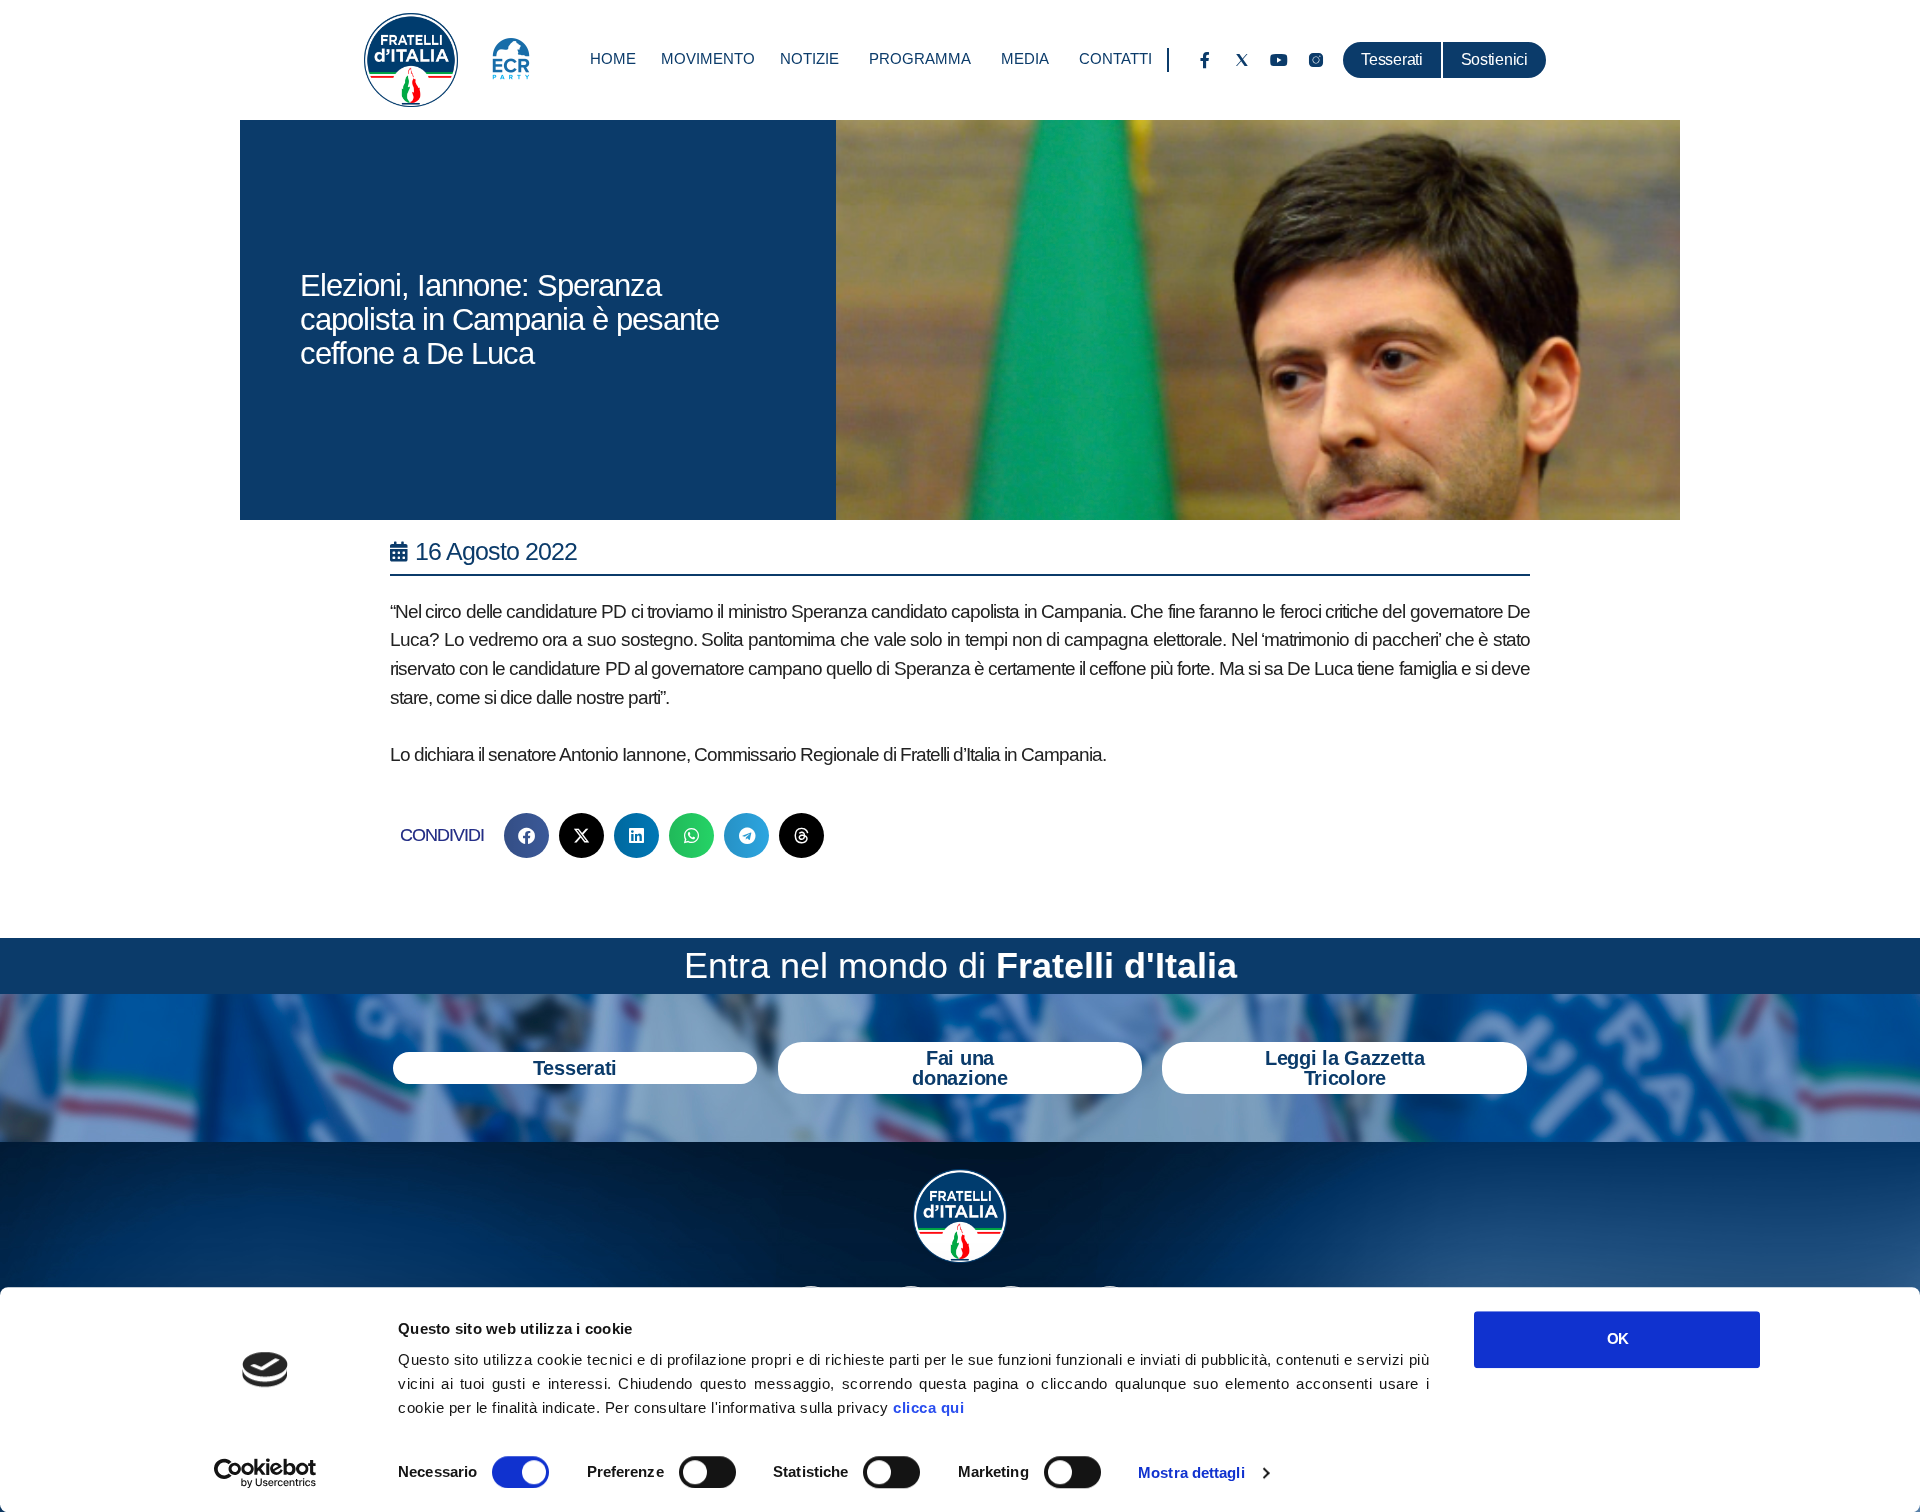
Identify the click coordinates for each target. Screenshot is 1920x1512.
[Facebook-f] (1205, 60)
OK (1617, 1338)
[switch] (707, 1472)
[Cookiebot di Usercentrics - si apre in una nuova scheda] (265, 1473)
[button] (526, 835)
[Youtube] (1279, 60)
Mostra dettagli (1191, 1472)
